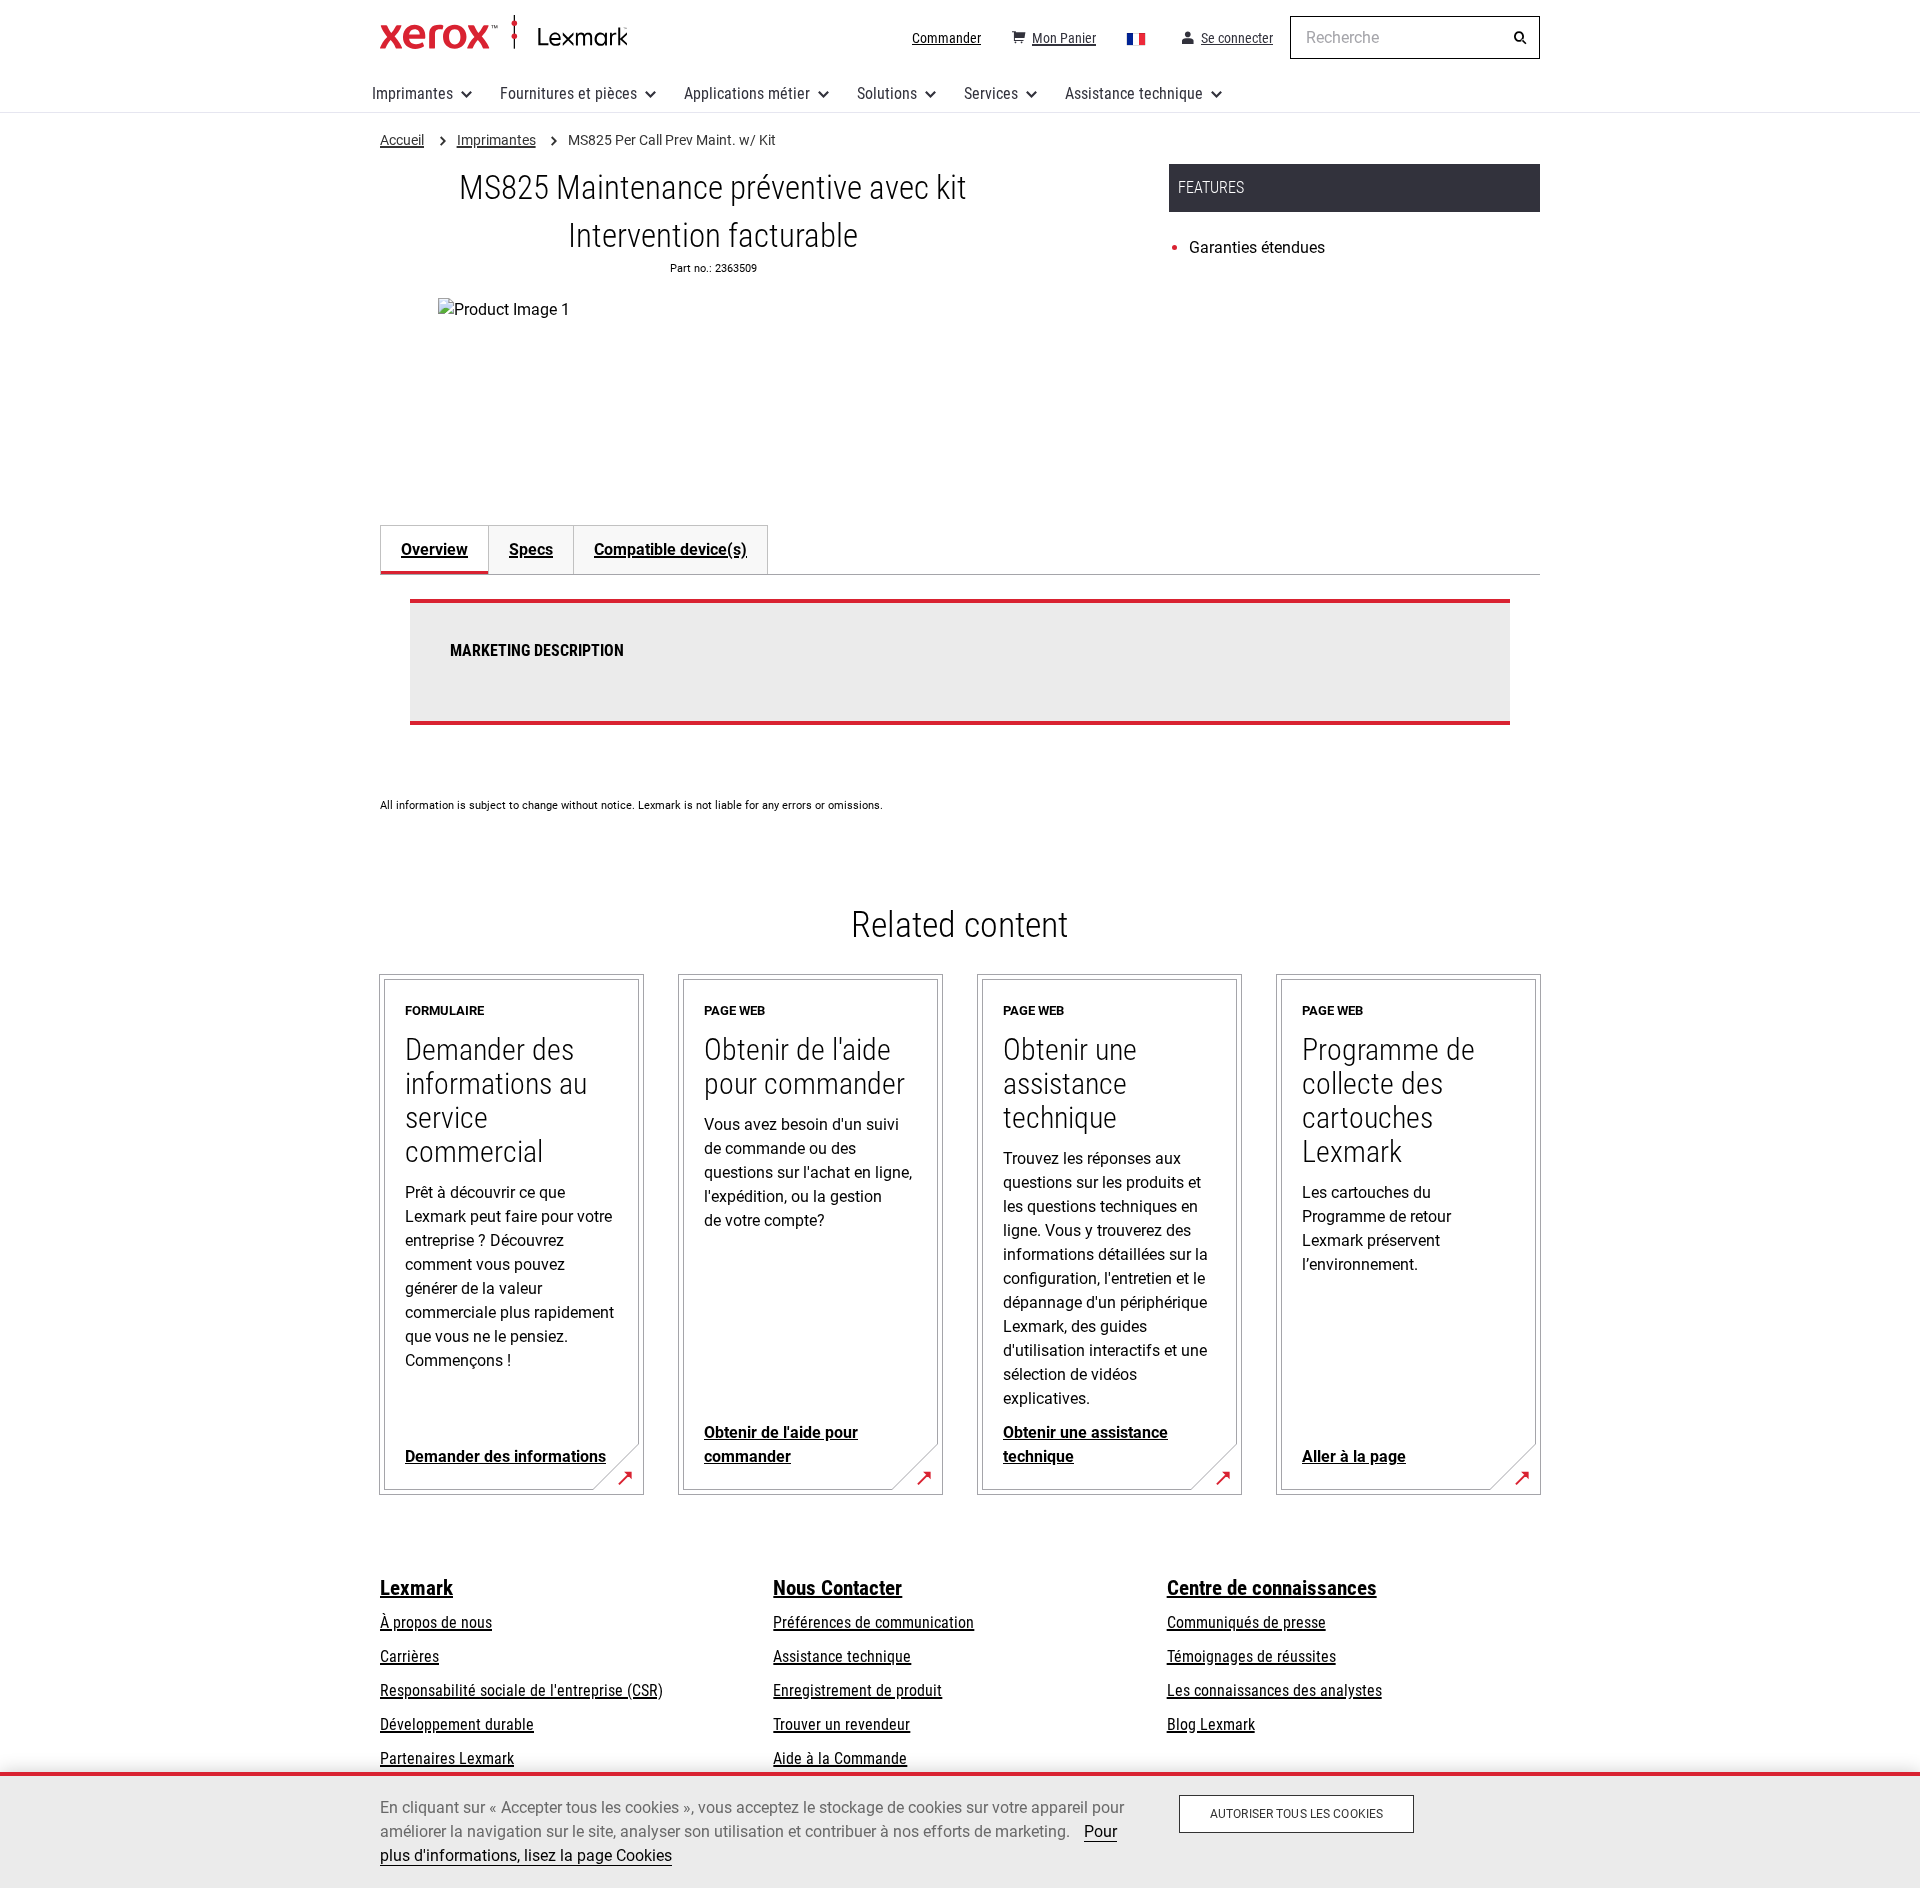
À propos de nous (436, 1622)
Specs (531, 549)
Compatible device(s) (670, 549)
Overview (434, 549)
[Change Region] (1137, 38)
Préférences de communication (873, 1622)
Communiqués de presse (1246, 1622)
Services (991, 93)
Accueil (503, 33)
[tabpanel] (960, 674)
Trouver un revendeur (841, 1724)
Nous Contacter (837, 1588)
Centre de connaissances (1272, 1588)
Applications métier (747, 93)
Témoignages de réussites (1251, 1656)
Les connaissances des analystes (1274, 1690)
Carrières (409, 1656)
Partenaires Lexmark (447, 1758)
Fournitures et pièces (568, 93)
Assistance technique (1134, 93)
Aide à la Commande (840, 1758)
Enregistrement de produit (857, 1690)
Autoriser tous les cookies (1296, 1814)
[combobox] (1415, 37)
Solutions (887, 93)
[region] (960, 1830)
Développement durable (457, 1724)
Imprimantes (412, 93)
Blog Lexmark (1211, 1724)
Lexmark (416, 1588)
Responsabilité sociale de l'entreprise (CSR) (521, 1690)
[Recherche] (1520, 38)
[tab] (434, 549)
